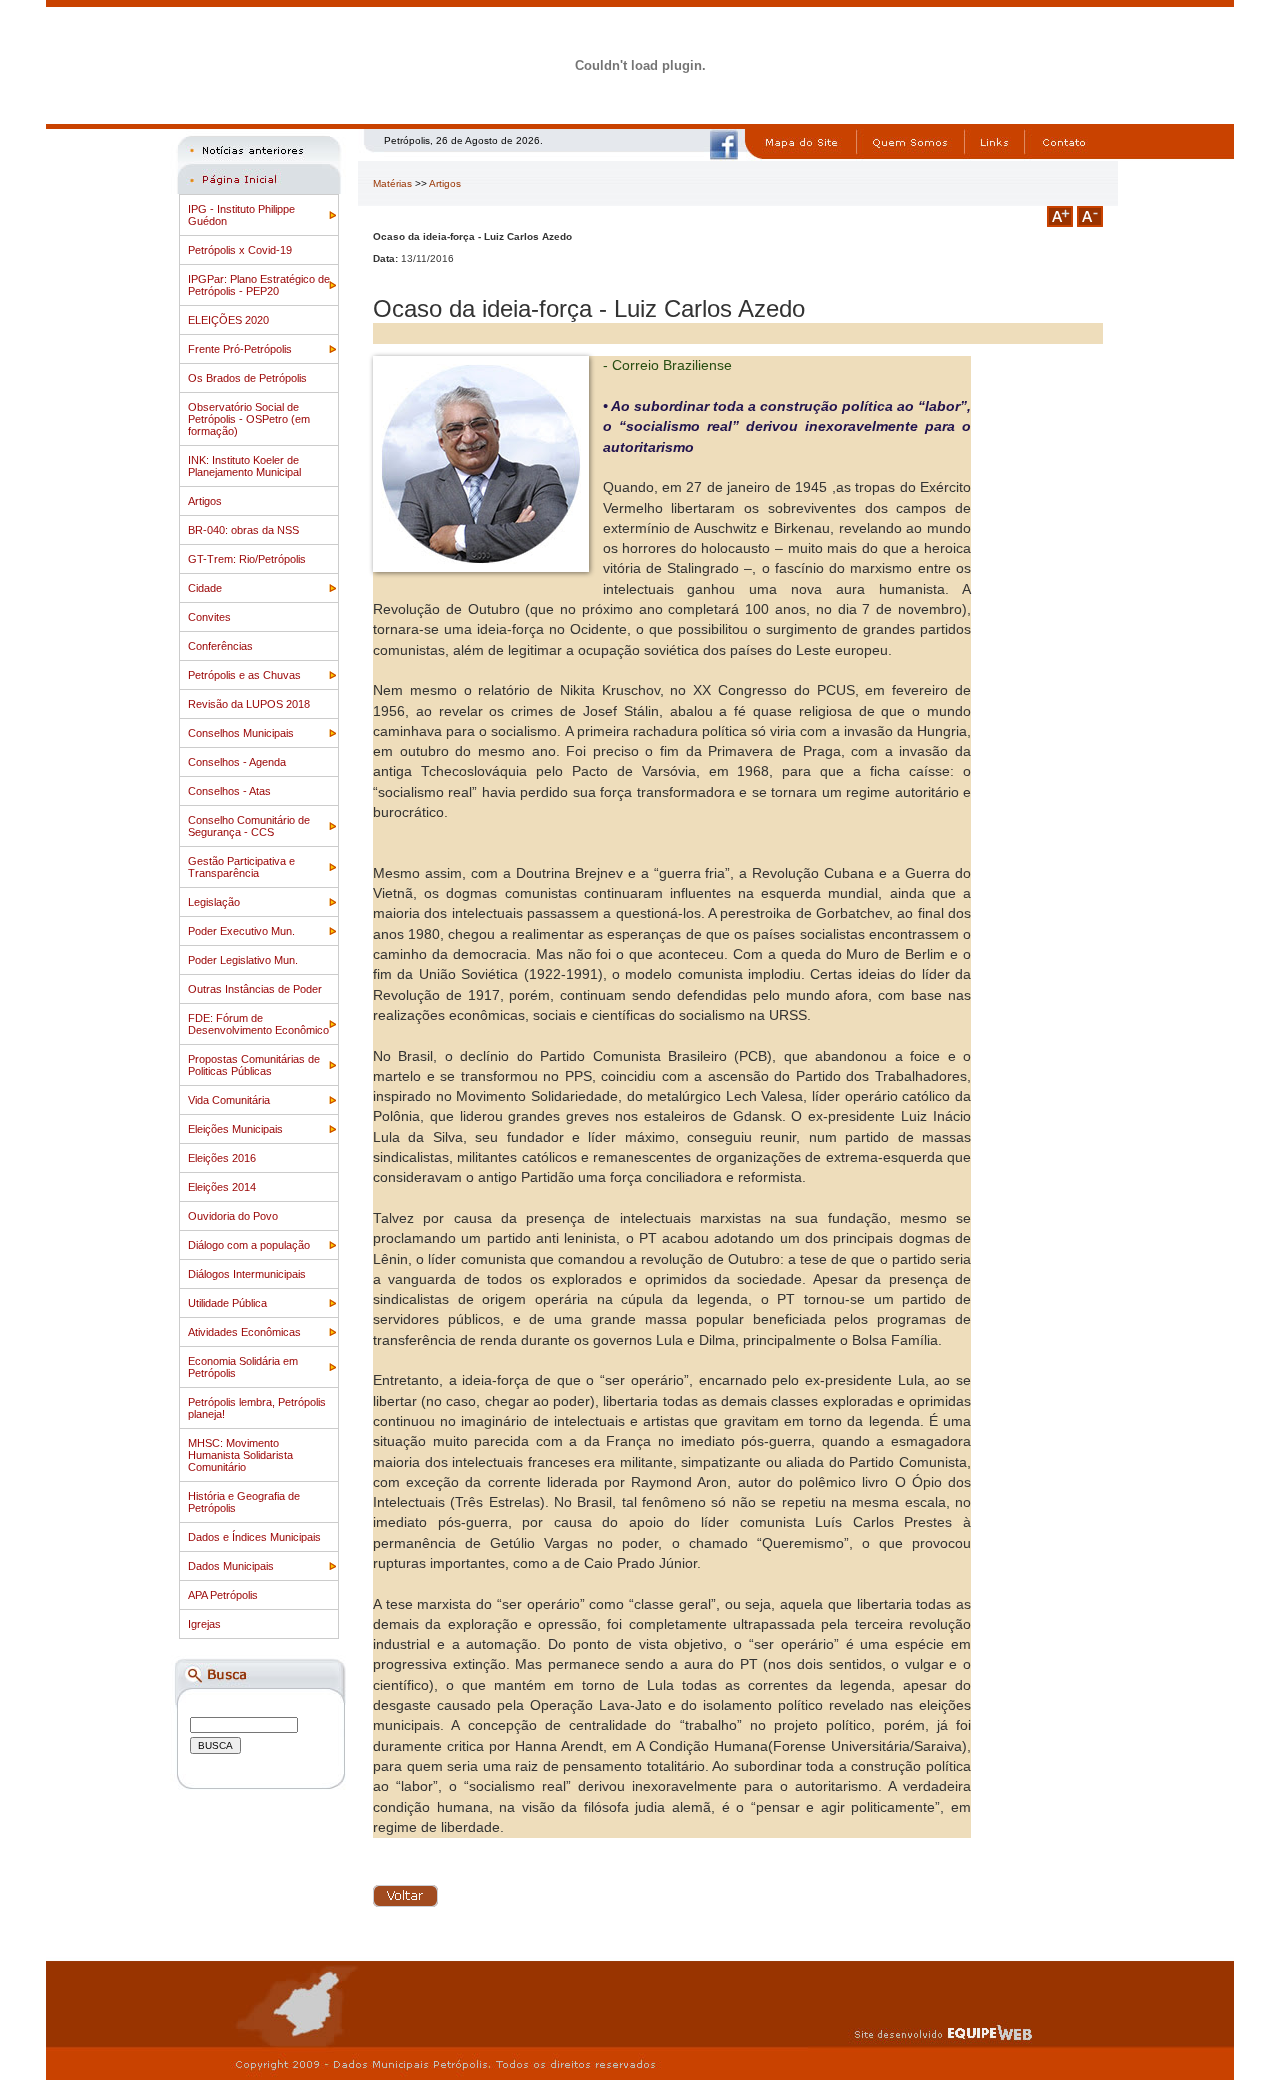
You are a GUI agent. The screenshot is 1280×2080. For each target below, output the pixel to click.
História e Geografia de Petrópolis (244, 1502)
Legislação (214, 902)
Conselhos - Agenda (237, 762)
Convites (209, 617)
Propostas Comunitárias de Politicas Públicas (254, 1065)
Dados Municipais (231, 1566)
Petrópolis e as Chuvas (244, 675)
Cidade (205, 588)
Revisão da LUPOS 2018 (249, 704)
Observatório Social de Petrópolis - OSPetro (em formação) (249, 419)
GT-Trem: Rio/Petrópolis (247, 559)
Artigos (205, 501)
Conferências (220, 646)
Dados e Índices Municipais (254, 1537)
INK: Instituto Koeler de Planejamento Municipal (244, 466)
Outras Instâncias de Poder (255, 989)
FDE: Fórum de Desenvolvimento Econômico (258, 1024)
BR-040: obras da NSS (243, 530)
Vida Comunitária (229, 1100)
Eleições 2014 (222, 1187)
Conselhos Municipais (241, 733)
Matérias (392, 183)
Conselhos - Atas (229, 791)
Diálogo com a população (249, 1245)
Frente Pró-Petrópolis (240, 349)
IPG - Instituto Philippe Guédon (241, 215)
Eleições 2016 (222, 1158)
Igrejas (204, 1624)
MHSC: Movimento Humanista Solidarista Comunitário (240, 1455)
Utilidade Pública (227, 1303)
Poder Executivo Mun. (241, 931)
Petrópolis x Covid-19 (240, 250)
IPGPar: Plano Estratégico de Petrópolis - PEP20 (259, 285)
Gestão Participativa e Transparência (241, 867)
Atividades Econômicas (244, 1332)
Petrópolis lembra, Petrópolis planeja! (257, 1408)
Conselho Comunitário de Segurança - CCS (249, 826)
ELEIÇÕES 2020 (228, 320)
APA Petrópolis (223, 1595)
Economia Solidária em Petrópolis (243, 1367)
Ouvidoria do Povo (233, 1216)
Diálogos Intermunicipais (247, 1274)
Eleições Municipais (235, 1129)
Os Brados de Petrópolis (247, 378)
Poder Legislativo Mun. (243, 960)
